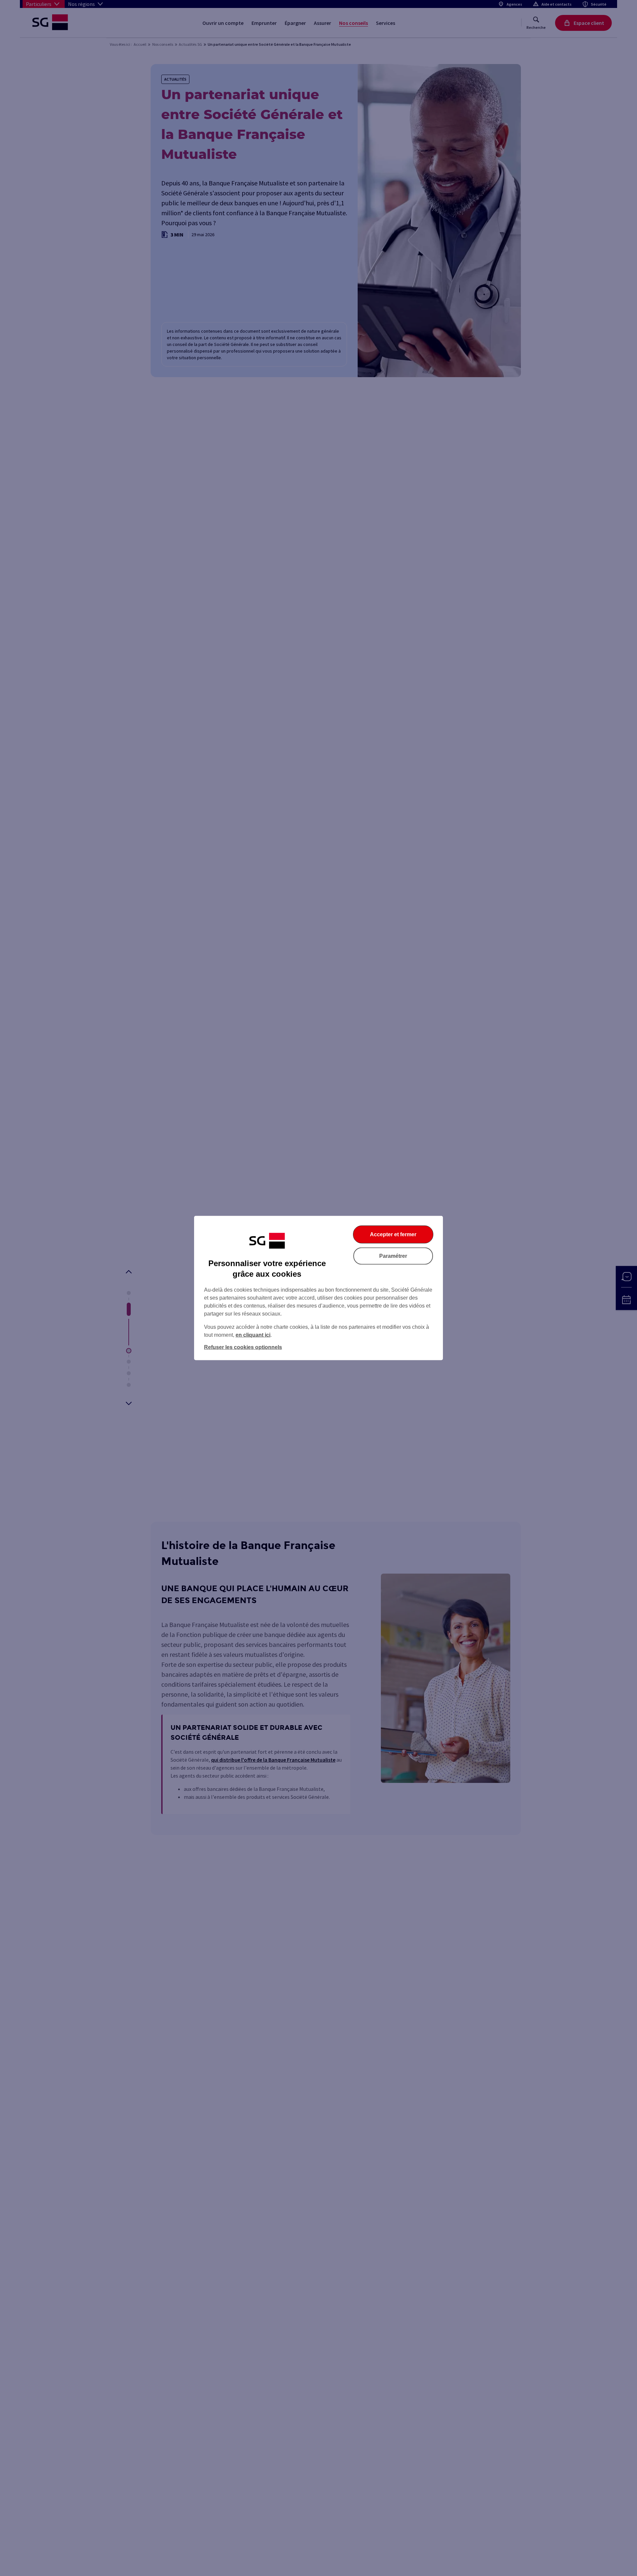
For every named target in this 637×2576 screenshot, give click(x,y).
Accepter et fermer (393, 1234)
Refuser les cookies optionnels (243, 1347)
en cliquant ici (253, 1335)
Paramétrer (393, 1256)
